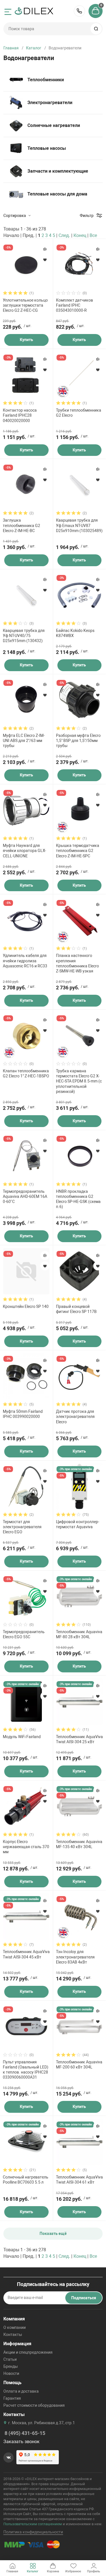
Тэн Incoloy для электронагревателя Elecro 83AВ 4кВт (75, 1957)
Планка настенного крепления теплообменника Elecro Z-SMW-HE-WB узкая (77, 963)
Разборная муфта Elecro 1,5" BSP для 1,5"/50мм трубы (78, 741)
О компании (15, 2327)
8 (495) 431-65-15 (79, 11)
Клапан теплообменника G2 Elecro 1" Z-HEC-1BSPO (26, 1073)
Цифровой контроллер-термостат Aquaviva (78, 1524)
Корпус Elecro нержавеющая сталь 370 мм (26, 1847)
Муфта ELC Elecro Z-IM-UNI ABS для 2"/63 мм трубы (24, 741)
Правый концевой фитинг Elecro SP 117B (76, 1309)
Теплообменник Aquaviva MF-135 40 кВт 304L (79, 1844)
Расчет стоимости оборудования (34, 2405)
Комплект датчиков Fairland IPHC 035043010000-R (74, 305)
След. (64, 235)
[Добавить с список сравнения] (45, 249)
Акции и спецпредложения (28, 2352)
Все (93, 235)
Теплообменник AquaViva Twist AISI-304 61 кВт (79, 2180)
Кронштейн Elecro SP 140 (26, 1306)
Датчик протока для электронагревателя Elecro (75, 1417)
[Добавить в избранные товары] (45, 260)
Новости (11, 2373)
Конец (80, 235)
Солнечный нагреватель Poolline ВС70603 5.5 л (26, 2180)
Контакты (13, 2335)
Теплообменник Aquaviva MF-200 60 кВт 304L (79, 2065)
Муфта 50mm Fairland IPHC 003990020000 (23, 1414)
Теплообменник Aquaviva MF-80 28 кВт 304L (79, 1634)
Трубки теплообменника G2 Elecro (79, 413)
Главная (11, 48)
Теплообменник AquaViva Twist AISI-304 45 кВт (26, 1954)
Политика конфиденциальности (33, 2532)
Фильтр (87, 216)
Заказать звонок (21, 2442)
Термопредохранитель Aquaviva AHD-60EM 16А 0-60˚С (25, 1196)
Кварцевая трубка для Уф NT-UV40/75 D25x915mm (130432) (24, 636)
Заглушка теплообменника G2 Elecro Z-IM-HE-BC (21, 525)
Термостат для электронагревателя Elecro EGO (22, 1527)
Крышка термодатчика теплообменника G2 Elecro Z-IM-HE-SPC (78, 851)
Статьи (10, 2359)
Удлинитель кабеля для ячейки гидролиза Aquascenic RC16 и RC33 (25, 961)
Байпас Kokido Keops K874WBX (75, 633)
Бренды (11, 2366)
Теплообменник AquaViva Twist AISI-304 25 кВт (79, 1739)
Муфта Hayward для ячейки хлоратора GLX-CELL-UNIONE (24, 851)
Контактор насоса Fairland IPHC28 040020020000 (20, 415)
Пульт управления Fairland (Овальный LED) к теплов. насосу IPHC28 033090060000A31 (26, 2070)
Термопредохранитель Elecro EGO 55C (24, 1634)
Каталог (34, 48)
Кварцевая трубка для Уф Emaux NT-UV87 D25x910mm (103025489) (79, 525)
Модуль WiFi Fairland (22, 1737)
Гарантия (12, 2398)
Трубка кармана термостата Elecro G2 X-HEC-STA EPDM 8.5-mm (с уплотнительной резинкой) (79, 1081)
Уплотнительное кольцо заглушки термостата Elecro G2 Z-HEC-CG (25, 305)
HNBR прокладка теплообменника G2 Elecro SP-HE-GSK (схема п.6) (78, 1199)
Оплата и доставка (21, 2391)
